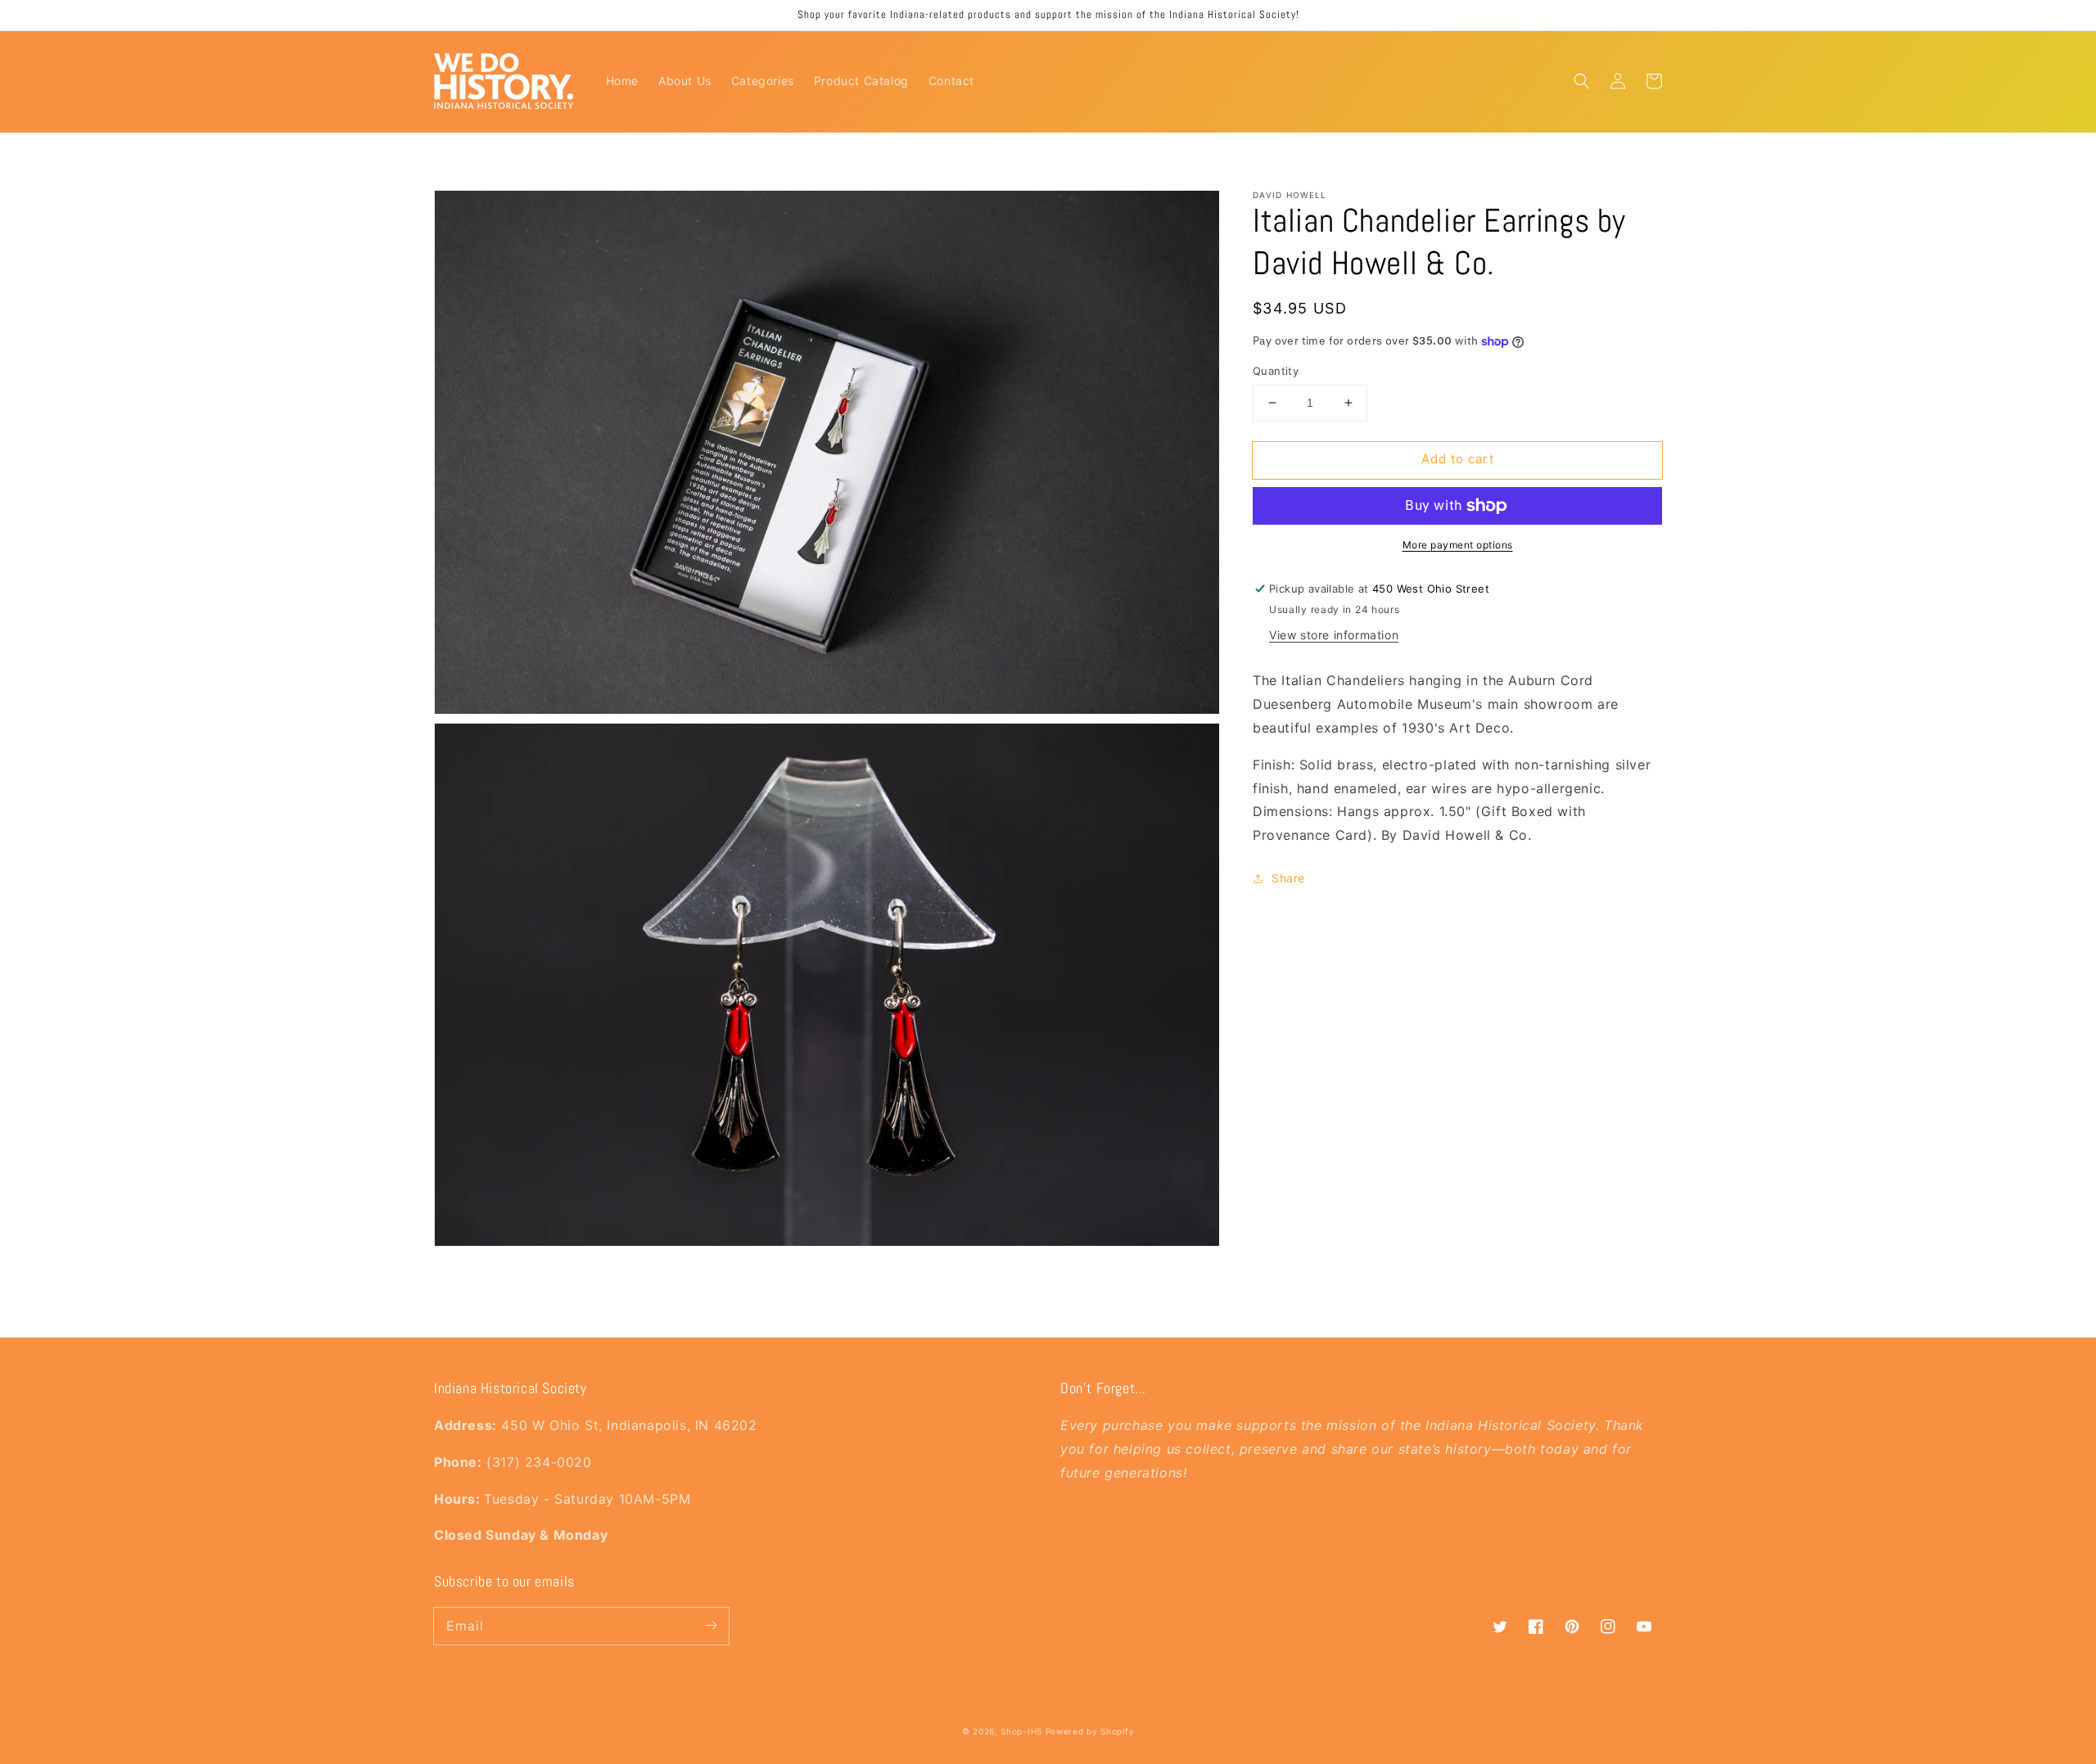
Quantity (1276, 371)
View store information (1334, 635)
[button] (1582, 81)
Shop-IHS (1021, 1731)
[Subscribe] (711, 1626)
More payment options (1458, 545)
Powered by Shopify (1090, 1731)
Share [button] (1288, 878)
